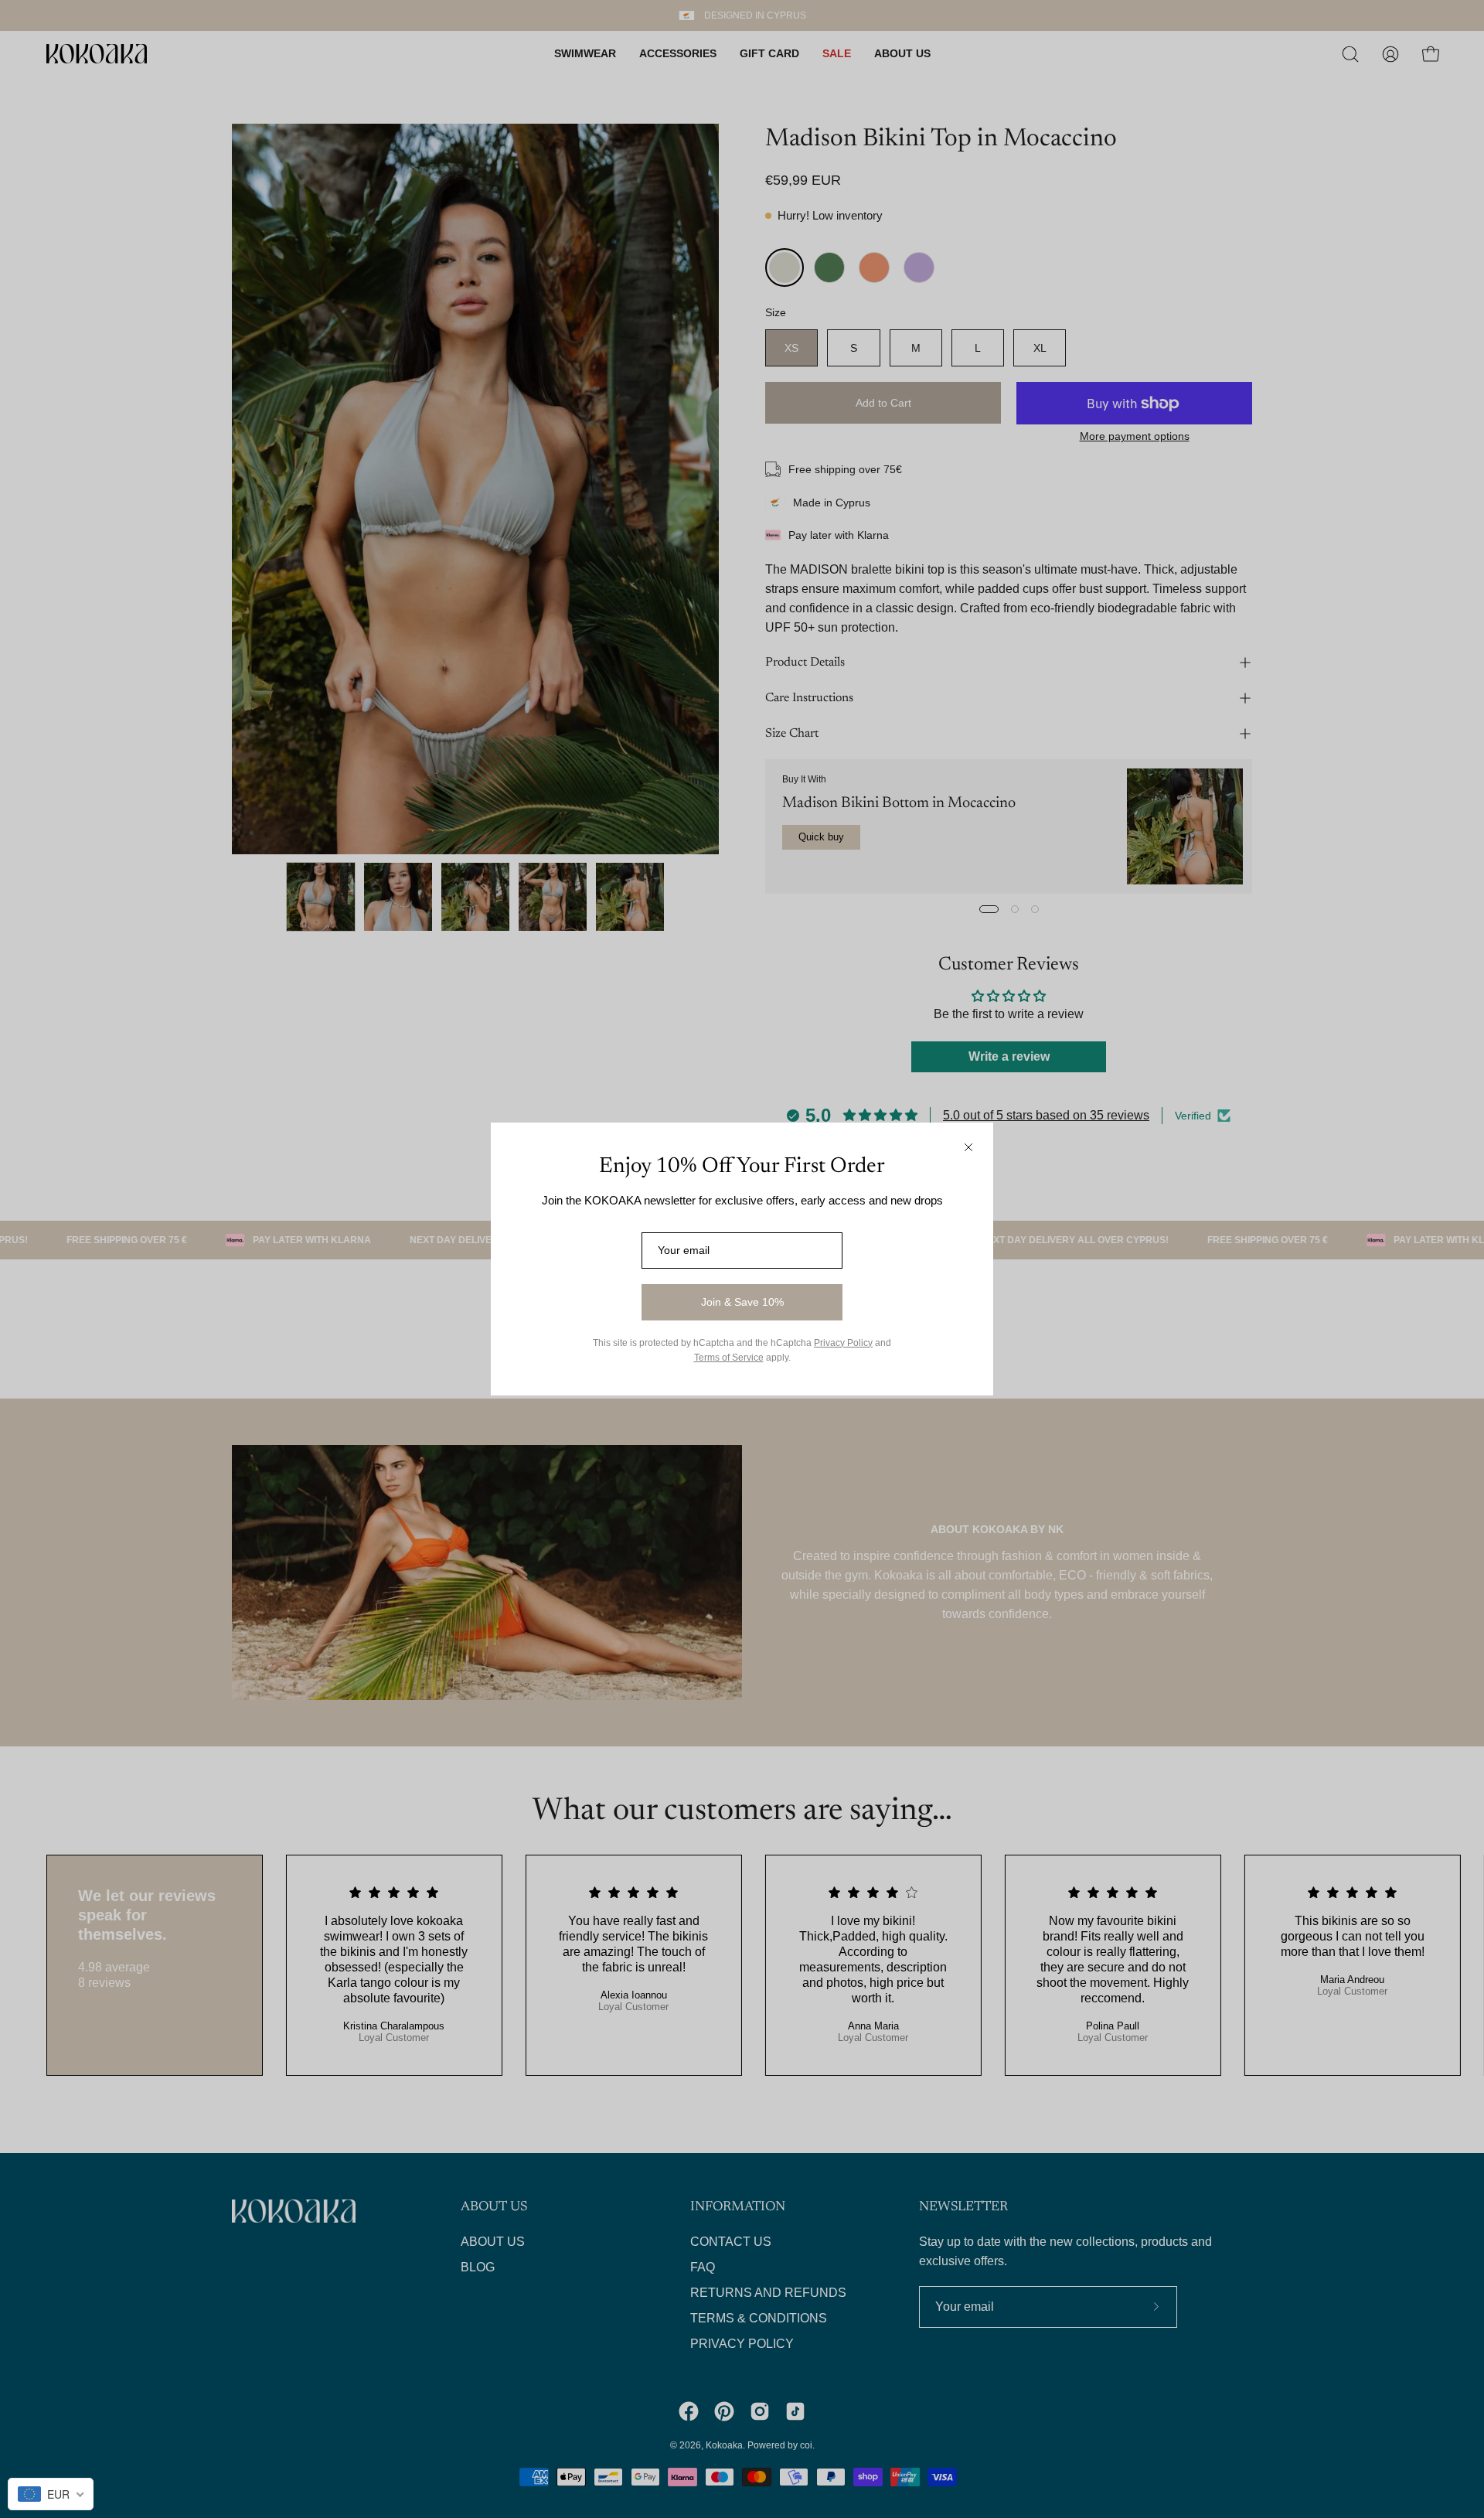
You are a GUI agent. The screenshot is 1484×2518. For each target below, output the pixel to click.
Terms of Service (729, 1358)
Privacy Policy (843, 1343)
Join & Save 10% (742, 1302)
